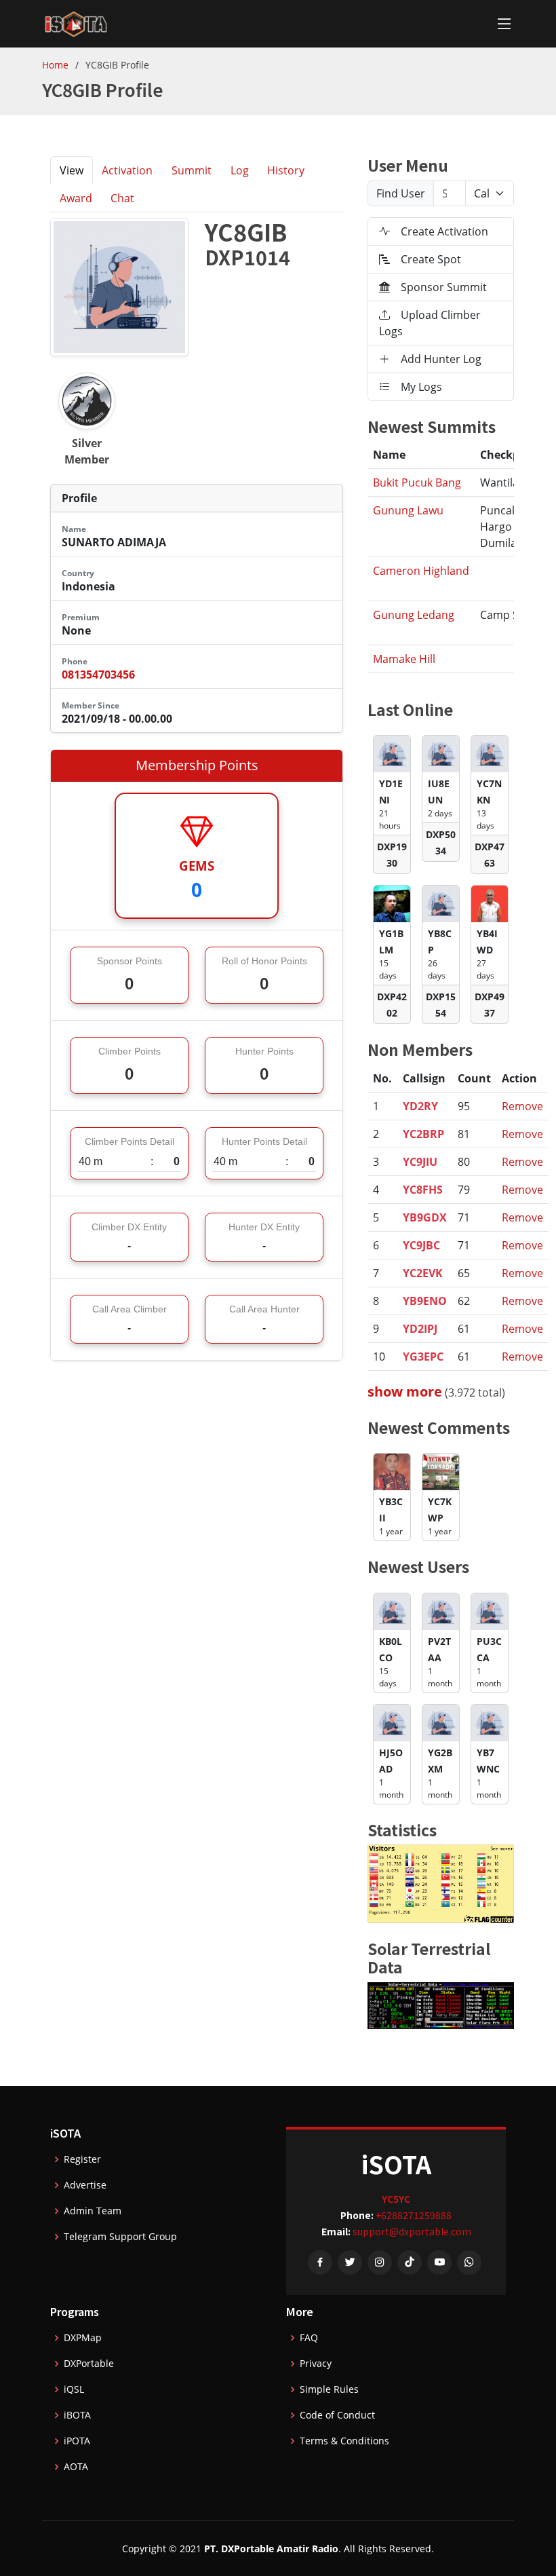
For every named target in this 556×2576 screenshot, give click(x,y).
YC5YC (396, 2199)
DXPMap (83, 2338)
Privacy (316, 2364)
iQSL (74, 2389)
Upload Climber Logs (430, 323)
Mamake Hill (404, 659)
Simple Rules (329, 2389)
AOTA (76, 2467)
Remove (522, 1106)
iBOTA (77, 2415)
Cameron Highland (421, 571)
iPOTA (77, 2441)
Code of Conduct (337, 2415)
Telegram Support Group (120, 2237)
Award (76, 198)
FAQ (309, 2338)
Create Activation (444, 231)
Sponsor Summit (444, 287)
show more (405, 1391)
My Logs (421, 387)
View (72, 170)
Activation (127, 170)
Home (55, 65)
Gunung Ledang (414, 615)
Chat (122, 198)
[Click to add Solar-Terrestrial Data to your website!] (441, 2005)
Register (82, 2159)
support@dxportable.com (412, 2231)
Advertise (85, 2185)
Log (240, 170)
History (286, 170)
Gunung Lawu (408, 510)
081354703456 (98, 675)
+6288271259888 (414, 2215)
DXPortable (89, 2364)
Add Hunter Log (441, 359)
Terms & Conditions (344, 2441)
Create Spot (431, 259)
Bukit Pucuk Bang (417, 482)
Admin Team (93, 2211)
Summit (192, 170)
